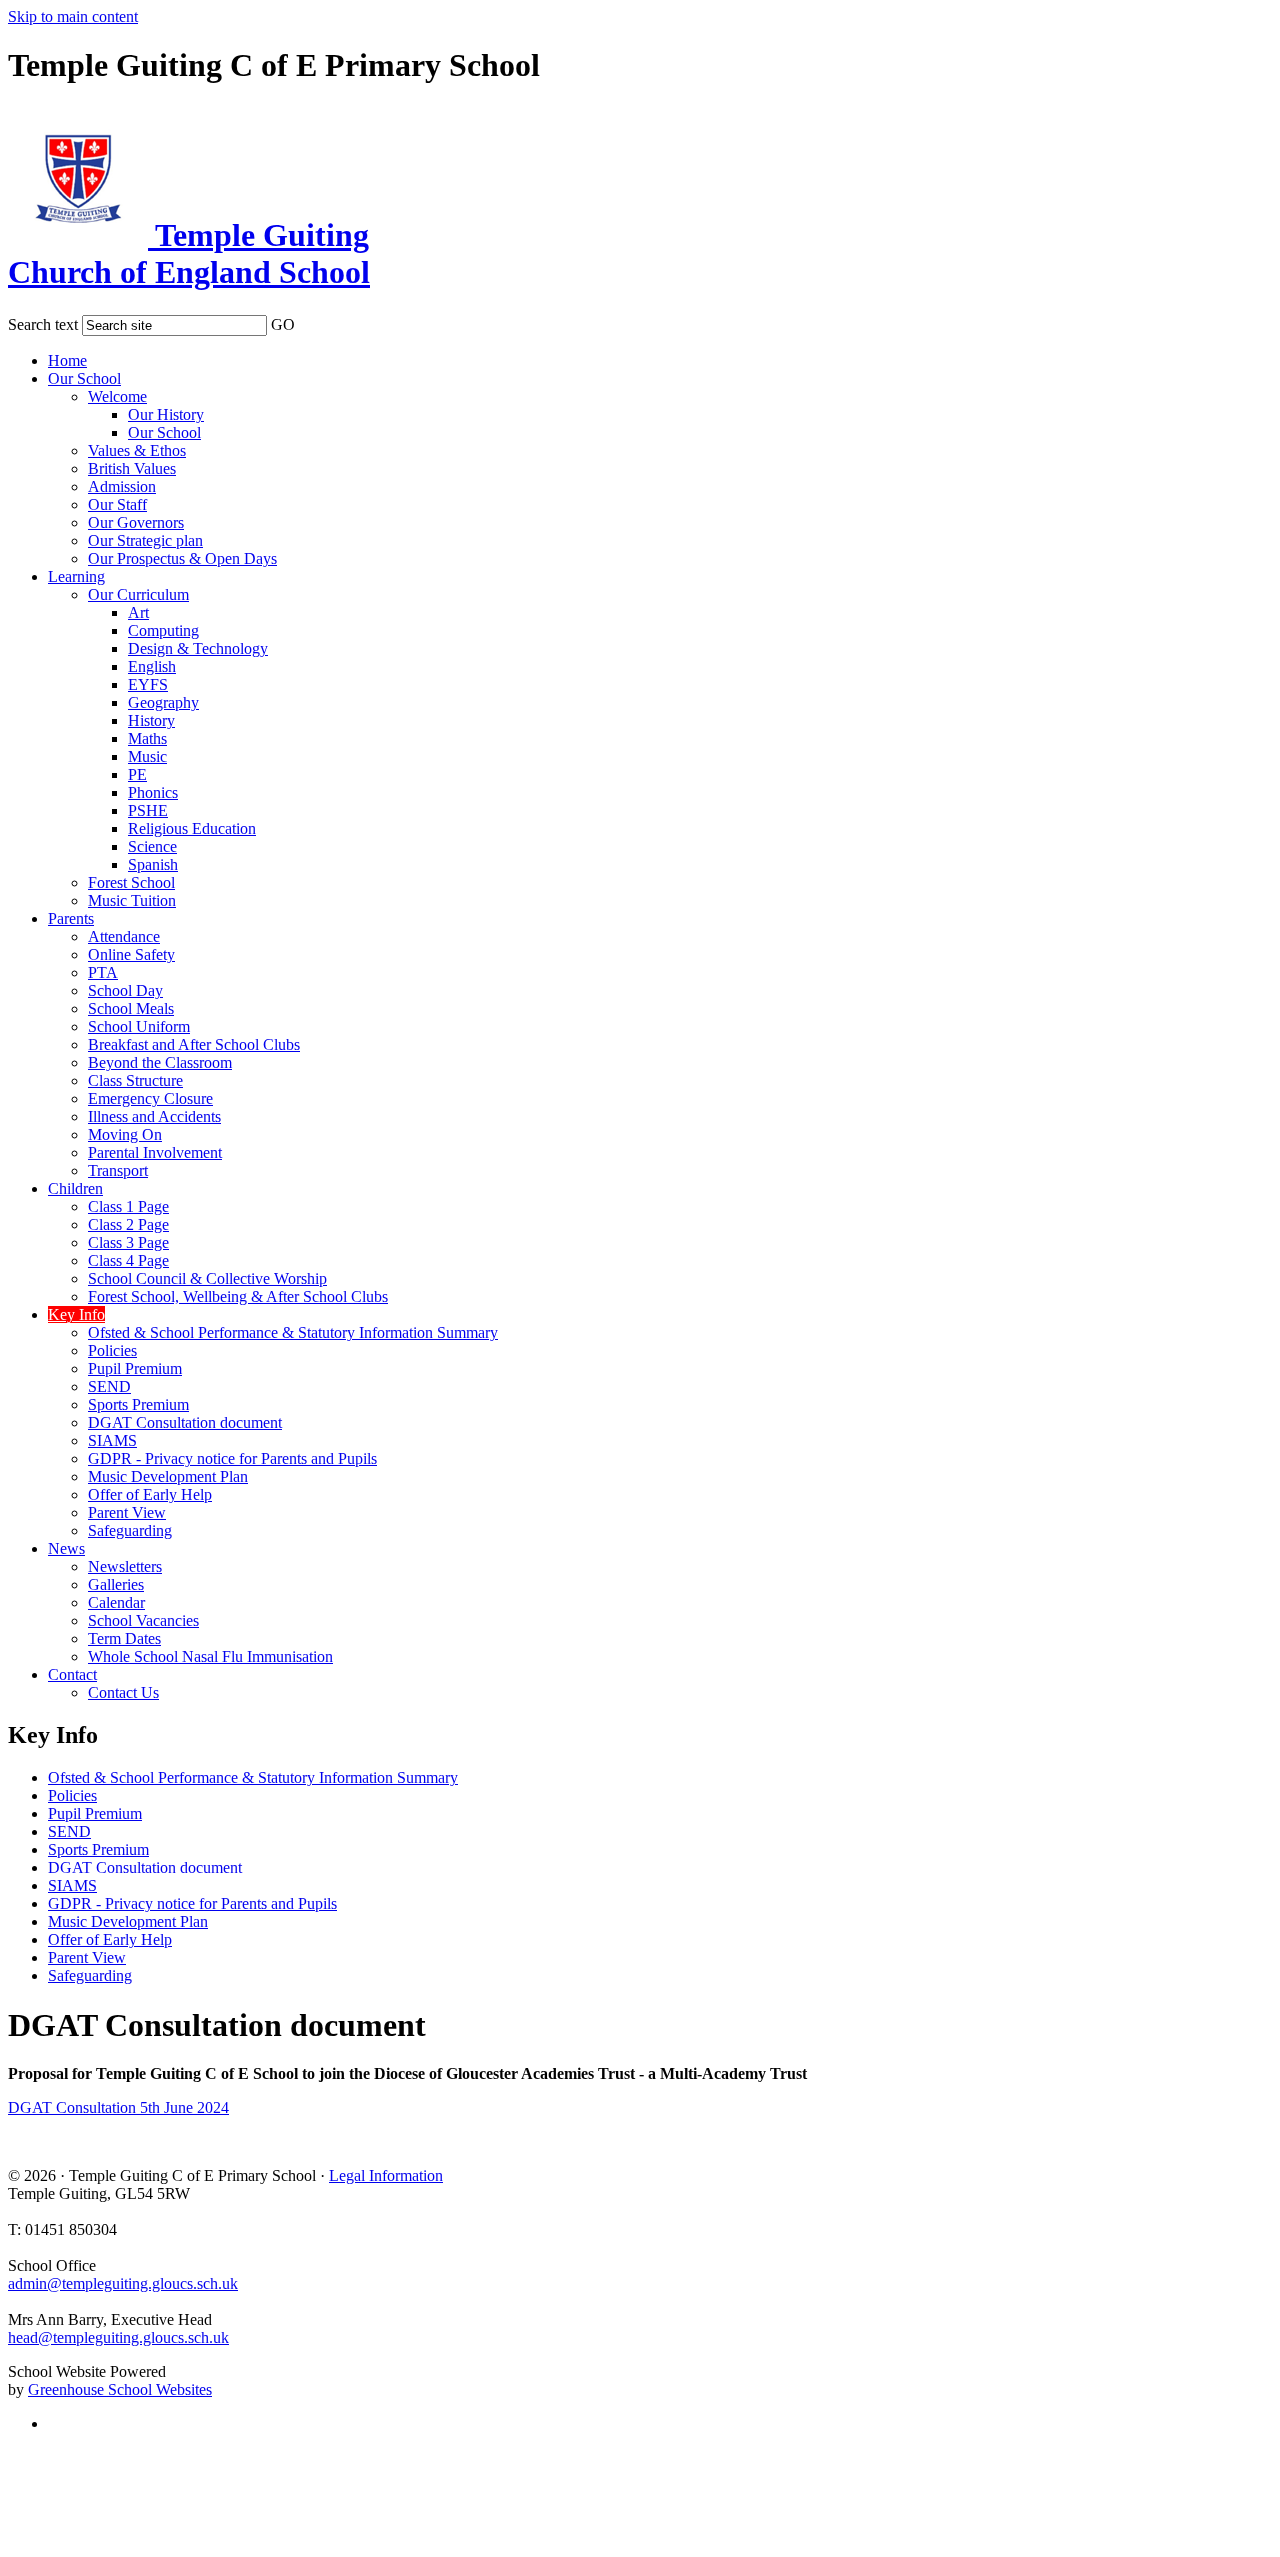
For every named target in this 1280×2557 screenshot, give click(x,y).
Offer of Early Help (150, 1494)
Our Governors (136, 522)
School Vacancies (143, 1620)
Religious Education (192, 828)
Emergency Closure (150, 1098)
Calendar (116, 1602)
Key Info (76, 1314)
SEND (109, 1386)
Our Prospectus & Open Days (182, 558)
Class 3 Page (128, 1242)
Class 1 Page (128, 1206)
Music (147, 756)
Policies (112, 1350)
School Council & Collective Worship (207, 1278)
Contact (72, 1674)
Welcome (117, 396)
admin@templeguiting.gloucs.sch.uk (123, 2283)
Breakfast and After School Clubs (194, 1044)
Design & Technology (198, 648)
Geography (163, 702)
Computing (163, 630)
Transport (118, 1170)
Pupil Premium (135, 1368)
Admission (122, 486)
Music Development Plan (168, 1476)
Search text (43, 324)
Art (138, 612)
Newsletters (125, 1566)
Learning (76, 576)
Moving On (125, 1134)
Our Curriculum (138, 594)
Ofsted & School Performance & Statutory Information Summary (293, 1332)
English (152, 666)
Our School (84, 378)
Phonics (153, 792)
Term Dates (124, 1638)
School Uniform (139, 1026)
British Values (132, 468)
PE (137, 774)
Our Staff (117, 504)
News (66, 1548)
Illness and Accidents (154, 1116)
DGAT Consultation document (185, 1422)
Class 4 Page (128, 1260)
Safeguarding (130, 1530)
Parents (71, 918)
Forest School (131, 882)
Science (152, 846)
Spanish (153, 864)
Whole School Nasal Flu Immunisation (210, 1656)
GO (283, 324)
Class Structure (135, 1080)
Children (75, 1188)
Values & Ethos (137, 450)
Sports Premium (138, 1404)
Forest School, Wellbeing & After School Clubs (238, 1296)
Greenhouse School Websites (120, 2389)
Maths (147, 738)
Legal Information (386, 2175)
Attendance (124, 936)
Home (67, 360)
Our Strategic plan (145, 540)
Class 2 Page (128, 1224)
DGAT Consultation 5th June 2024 (118, 2107)
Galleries (116, 1584)
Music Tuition (132, 900)
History (151, 720)
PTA (103, 972)
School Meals (131, 1008)
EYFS (148, 684)
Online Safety (131, 954)
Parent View (127, 1512)
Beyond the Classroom (160, 1062)
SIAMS (112, 1440)
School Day (125, 990)
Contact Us (123, 1692)
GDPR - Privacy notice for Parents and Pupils (232, 1458)
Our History (166, 414)
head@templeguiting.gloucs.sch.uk (118, 2337)
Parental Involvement (155, 1152)
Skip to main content (73, 16)
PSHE (148, 810)
